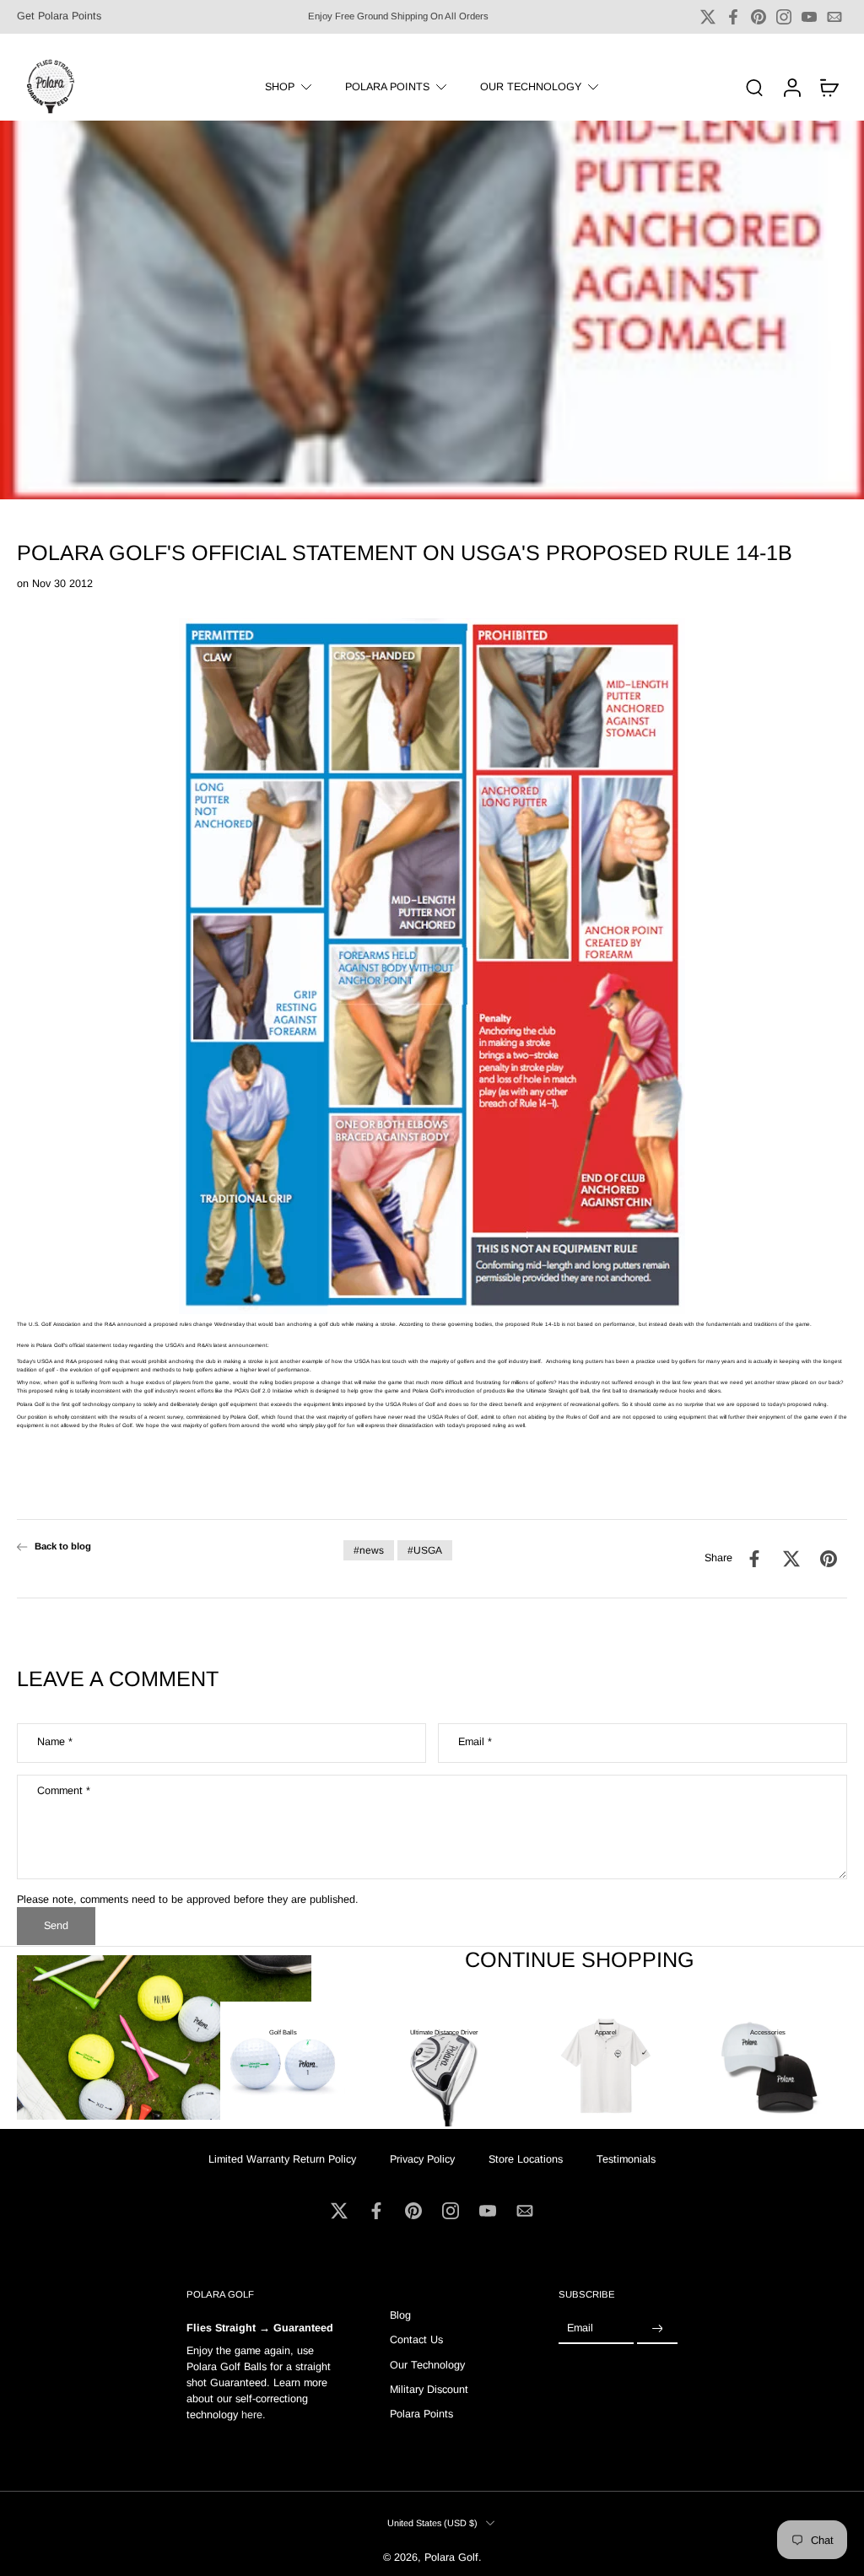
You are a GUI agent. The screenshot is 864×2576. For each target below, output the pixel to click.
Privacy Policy (422, 2159)
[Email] (834, 17)
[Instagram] (784, 17)
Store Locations (526, 2159)
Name (55, 1743)
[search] (754, 87)
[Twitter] (708, 17)
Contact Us (416, 2341)
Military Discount (429, 2390)
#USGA (425, 1550)
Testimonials (626, 2159)
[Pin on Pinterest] (829, 1559)
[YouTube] (809, 17)
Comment (64, 1791)
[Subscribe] (657, 2330)
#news (369, 1550)
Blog (400, 2315)
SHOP (280, 86)
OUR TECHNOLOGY (531, 86)
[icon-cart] (829, 87)
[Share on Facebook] (754, 1559)
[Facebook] (733, 17)
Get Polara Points (59, 16)
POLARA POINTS (387, 86)
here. (254, 2415)
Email (475, 1743)
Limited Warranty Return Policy (282, 2159)
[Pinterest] (759, 17)
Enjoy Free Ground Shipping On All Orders (398, 16)
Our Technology (427, 2365)
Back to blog (63, 1546)
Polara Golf (451, 2558)
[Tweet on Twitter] (791, 1559)
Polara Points (421, 2415)
